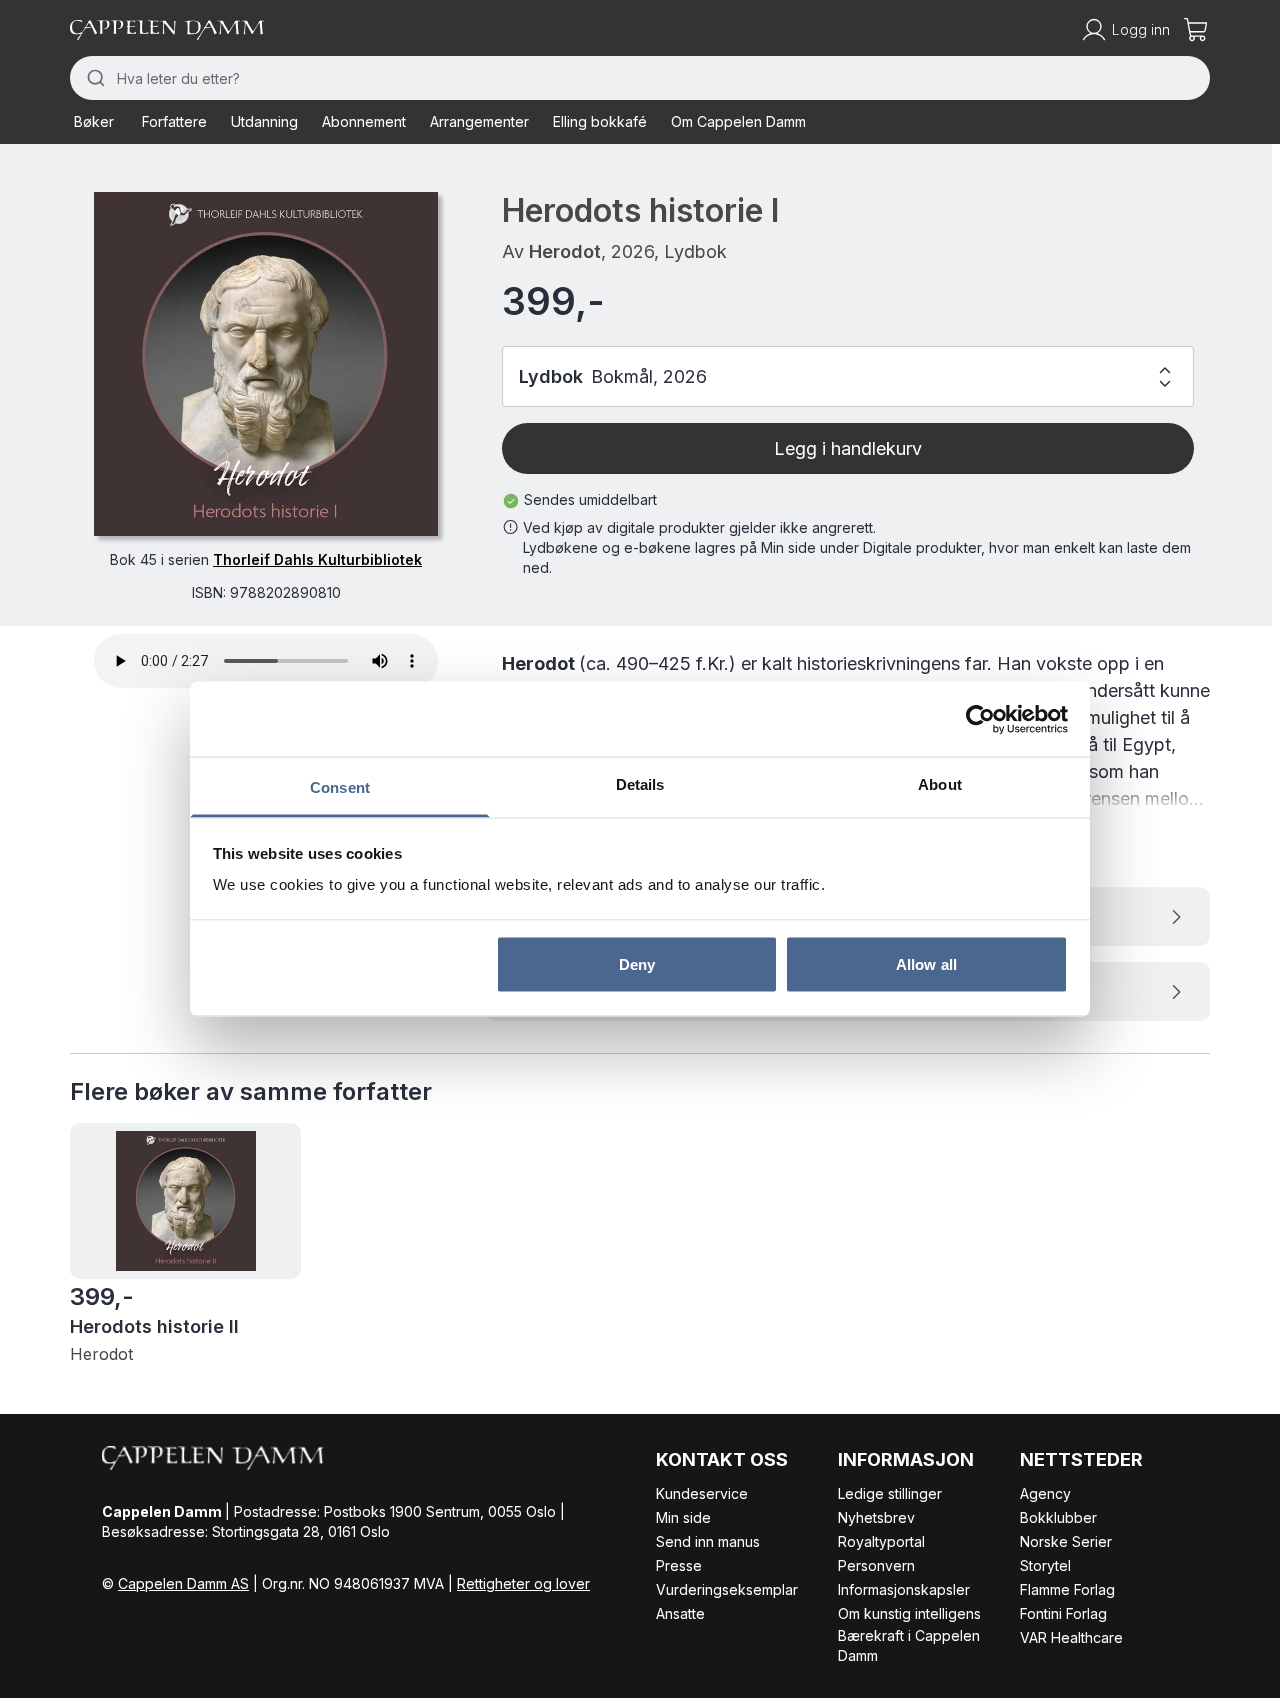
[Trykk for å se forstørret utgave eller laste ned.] (266, 364)
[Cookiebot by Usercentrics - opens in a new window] (980, 719)
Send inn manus (708, 1541)
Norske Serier (1066, 1541)
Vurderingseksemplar (727, 1589)
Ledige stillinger (890, 1493)
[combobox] (640, 78)
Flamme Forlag (1067, 1589)
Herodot (565, 251)
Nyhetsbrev (876, 1517)
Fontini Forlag (1063, 1613)
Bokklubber (1058, 1517)
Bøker (94, 121)
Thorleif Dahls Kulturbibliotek (317, 559)
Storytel (1045, 1565)
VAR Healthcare (1071, 1637)
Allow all (926, 963)
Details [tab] (640, 784)
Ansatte (680, 1613)
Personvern (876, 1565)
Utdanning (264, 121)
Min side (683, 1517)
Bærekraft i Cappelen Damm (909, 1645)
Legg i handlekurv (848, 448)
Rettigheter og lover (523, 1583)
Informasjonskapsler (904, 1589)
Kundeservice (702, 1493)
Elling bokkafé (600, 121)
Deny (637, 963)
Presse (679, 1565)
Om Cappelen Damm (738, 121)
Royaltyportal (881, 1541)
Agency (1045, 1493)
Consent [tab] (340, 787)
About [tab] (940, 784)
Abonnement (364, 121)
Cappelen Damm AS (183, 1583)
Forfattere (174, 121)
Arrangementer (479, 121)
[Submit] (93, 78)
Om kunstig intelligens (909, 1613)
